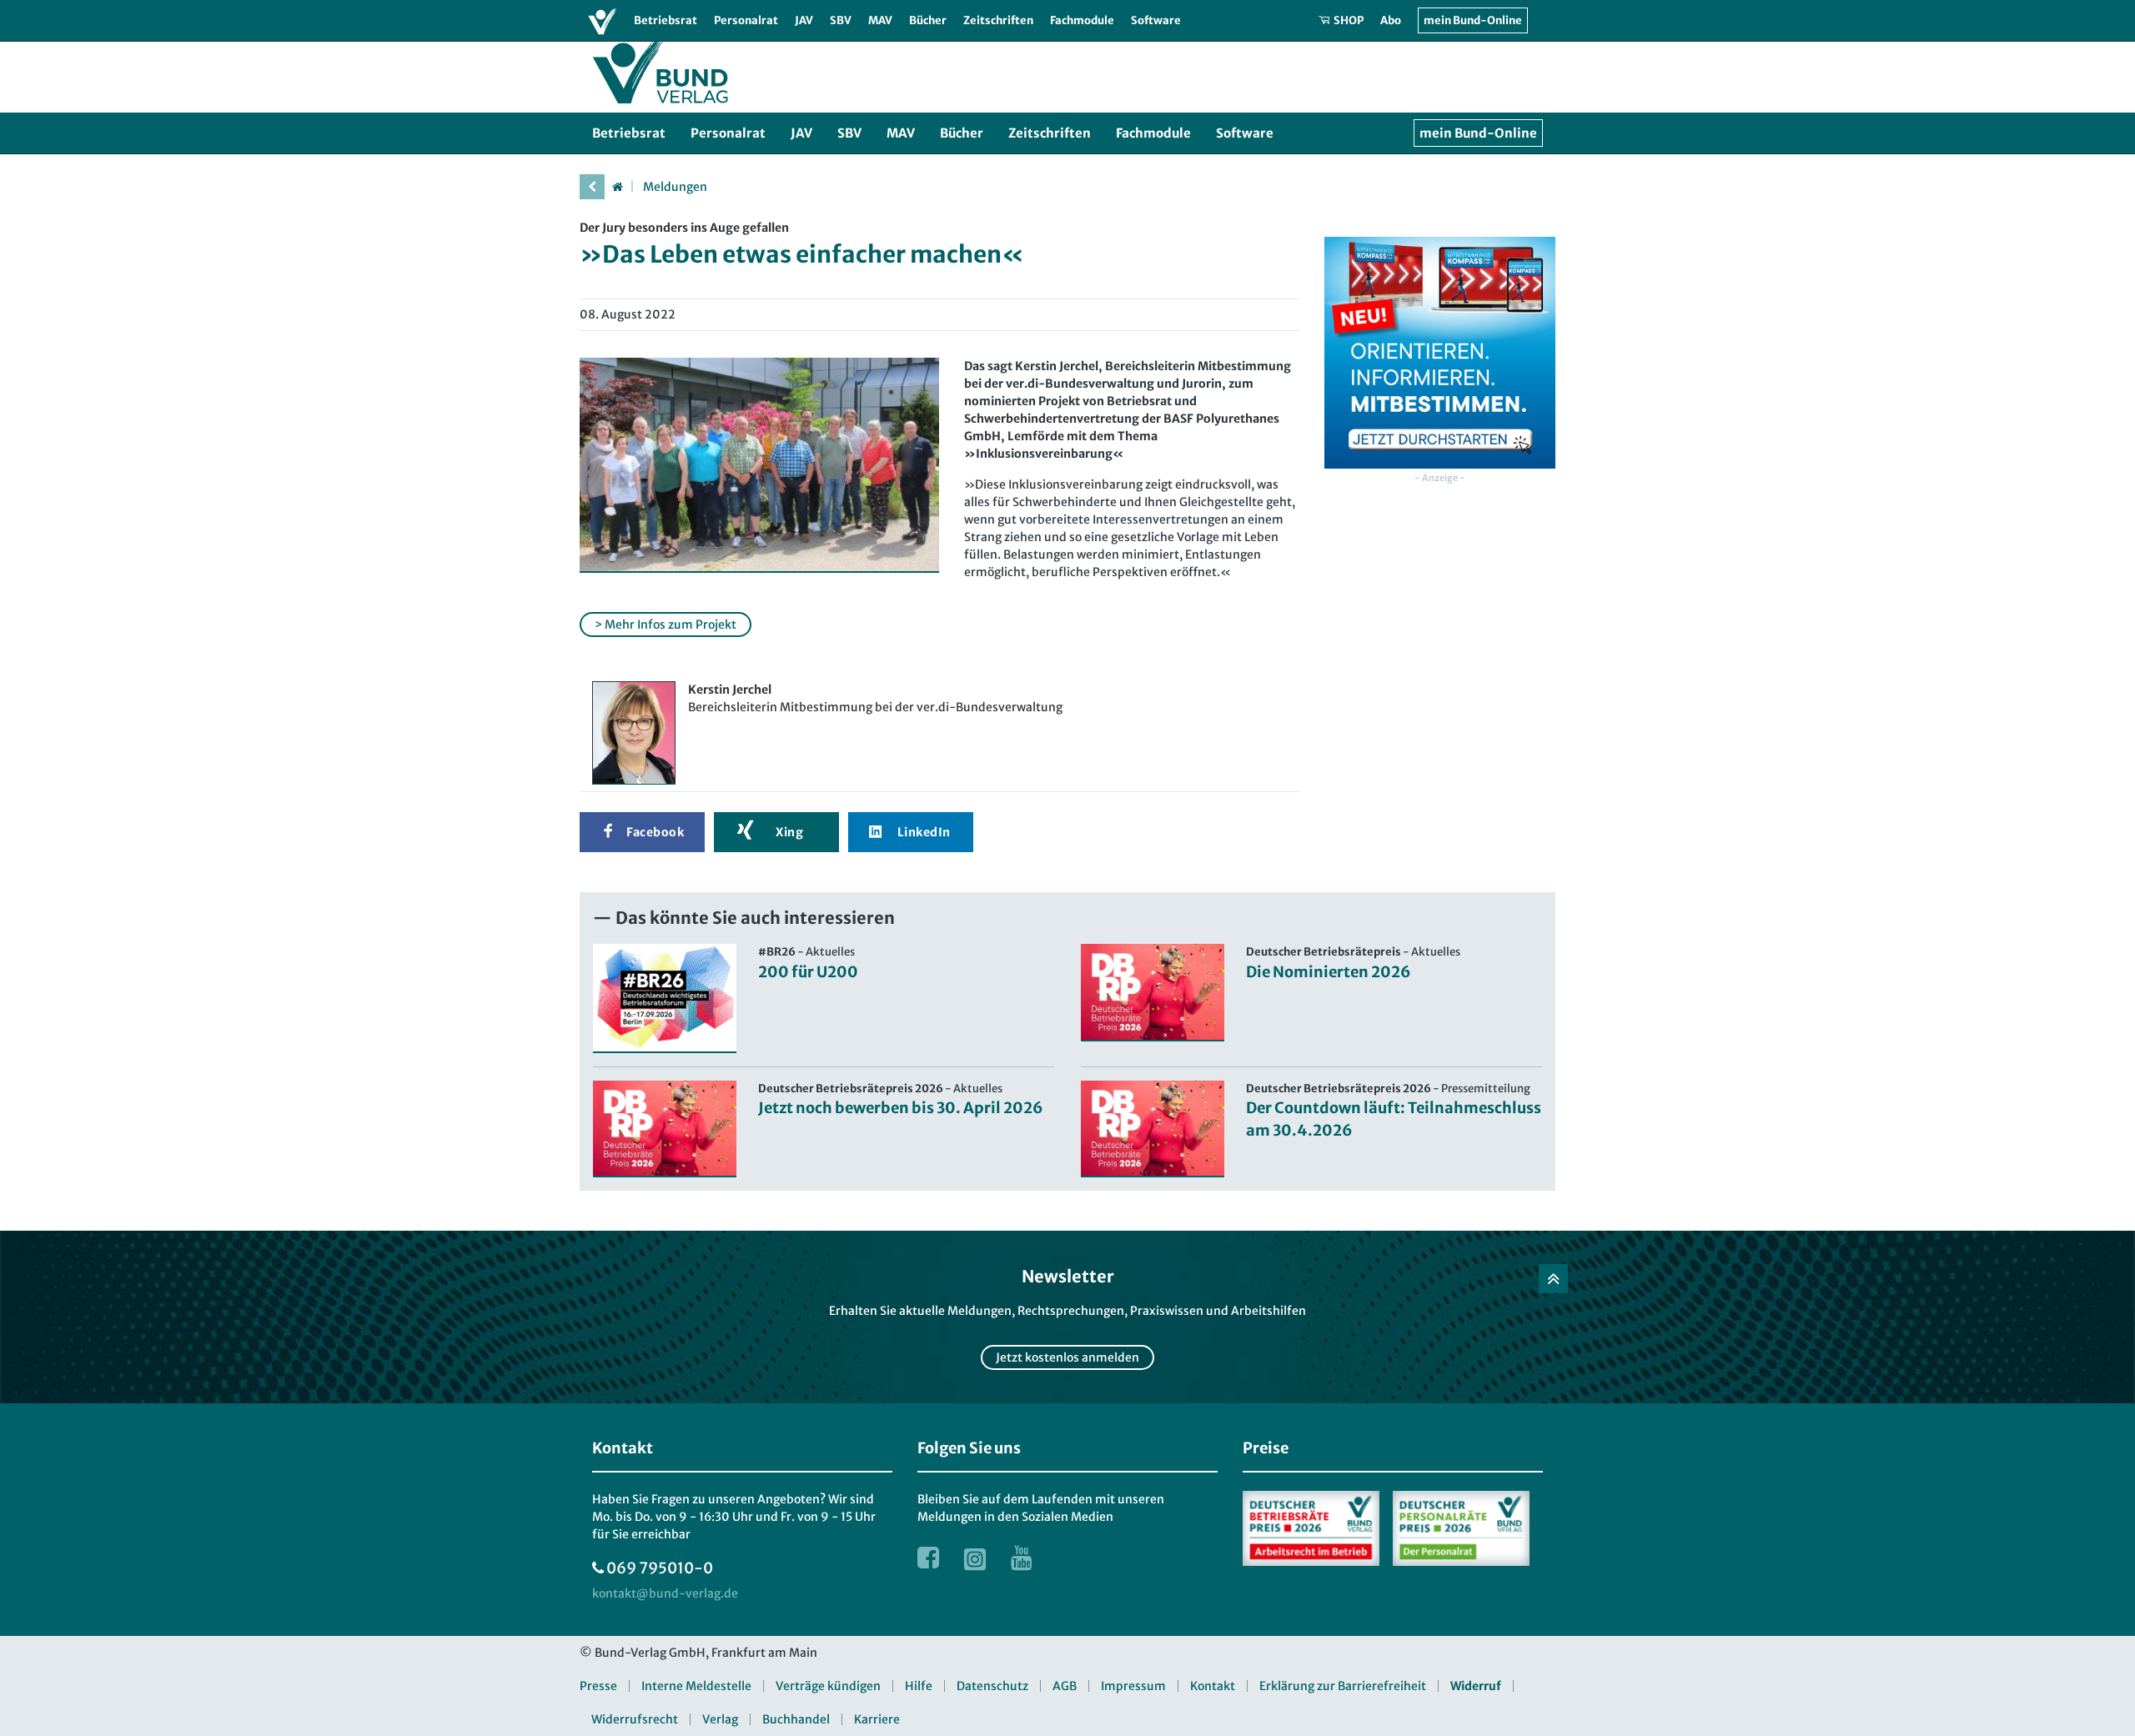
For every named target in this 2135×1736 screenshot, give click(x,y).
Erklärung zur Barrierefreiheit (1343, 1686)
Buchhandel (796, 1719)
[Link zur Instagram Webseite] (975, 1558)
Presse (598, 1686)
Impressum (1133, 1686)
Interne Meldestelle (696, 1686)
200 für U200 (808, 972)
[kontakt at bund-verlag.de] (665, 1594)
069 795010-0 (660, 1568)
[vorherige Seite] (592, 187)
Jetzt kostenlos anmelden (1067, 1357)
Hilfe (919, 1686)
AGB (1065, 1686)
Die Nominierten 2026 (1329, 972)
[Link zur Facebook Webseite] (928, 1558)
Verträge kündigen (828, 1686)
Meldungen (675, 187)
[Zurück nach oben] (1553, 1279)
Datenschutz (992, 1686)
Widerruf (1476, 1686)
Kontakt (1213, 1686)
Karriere (877, 1719)
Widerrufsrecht (635, 1719)
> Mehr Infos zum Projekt (666, 625)
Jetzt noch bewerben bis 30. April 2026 (901, 1108)
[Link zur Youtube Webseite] (1022, 1558)
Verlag (720, 1719)
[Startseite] (617, 187)
